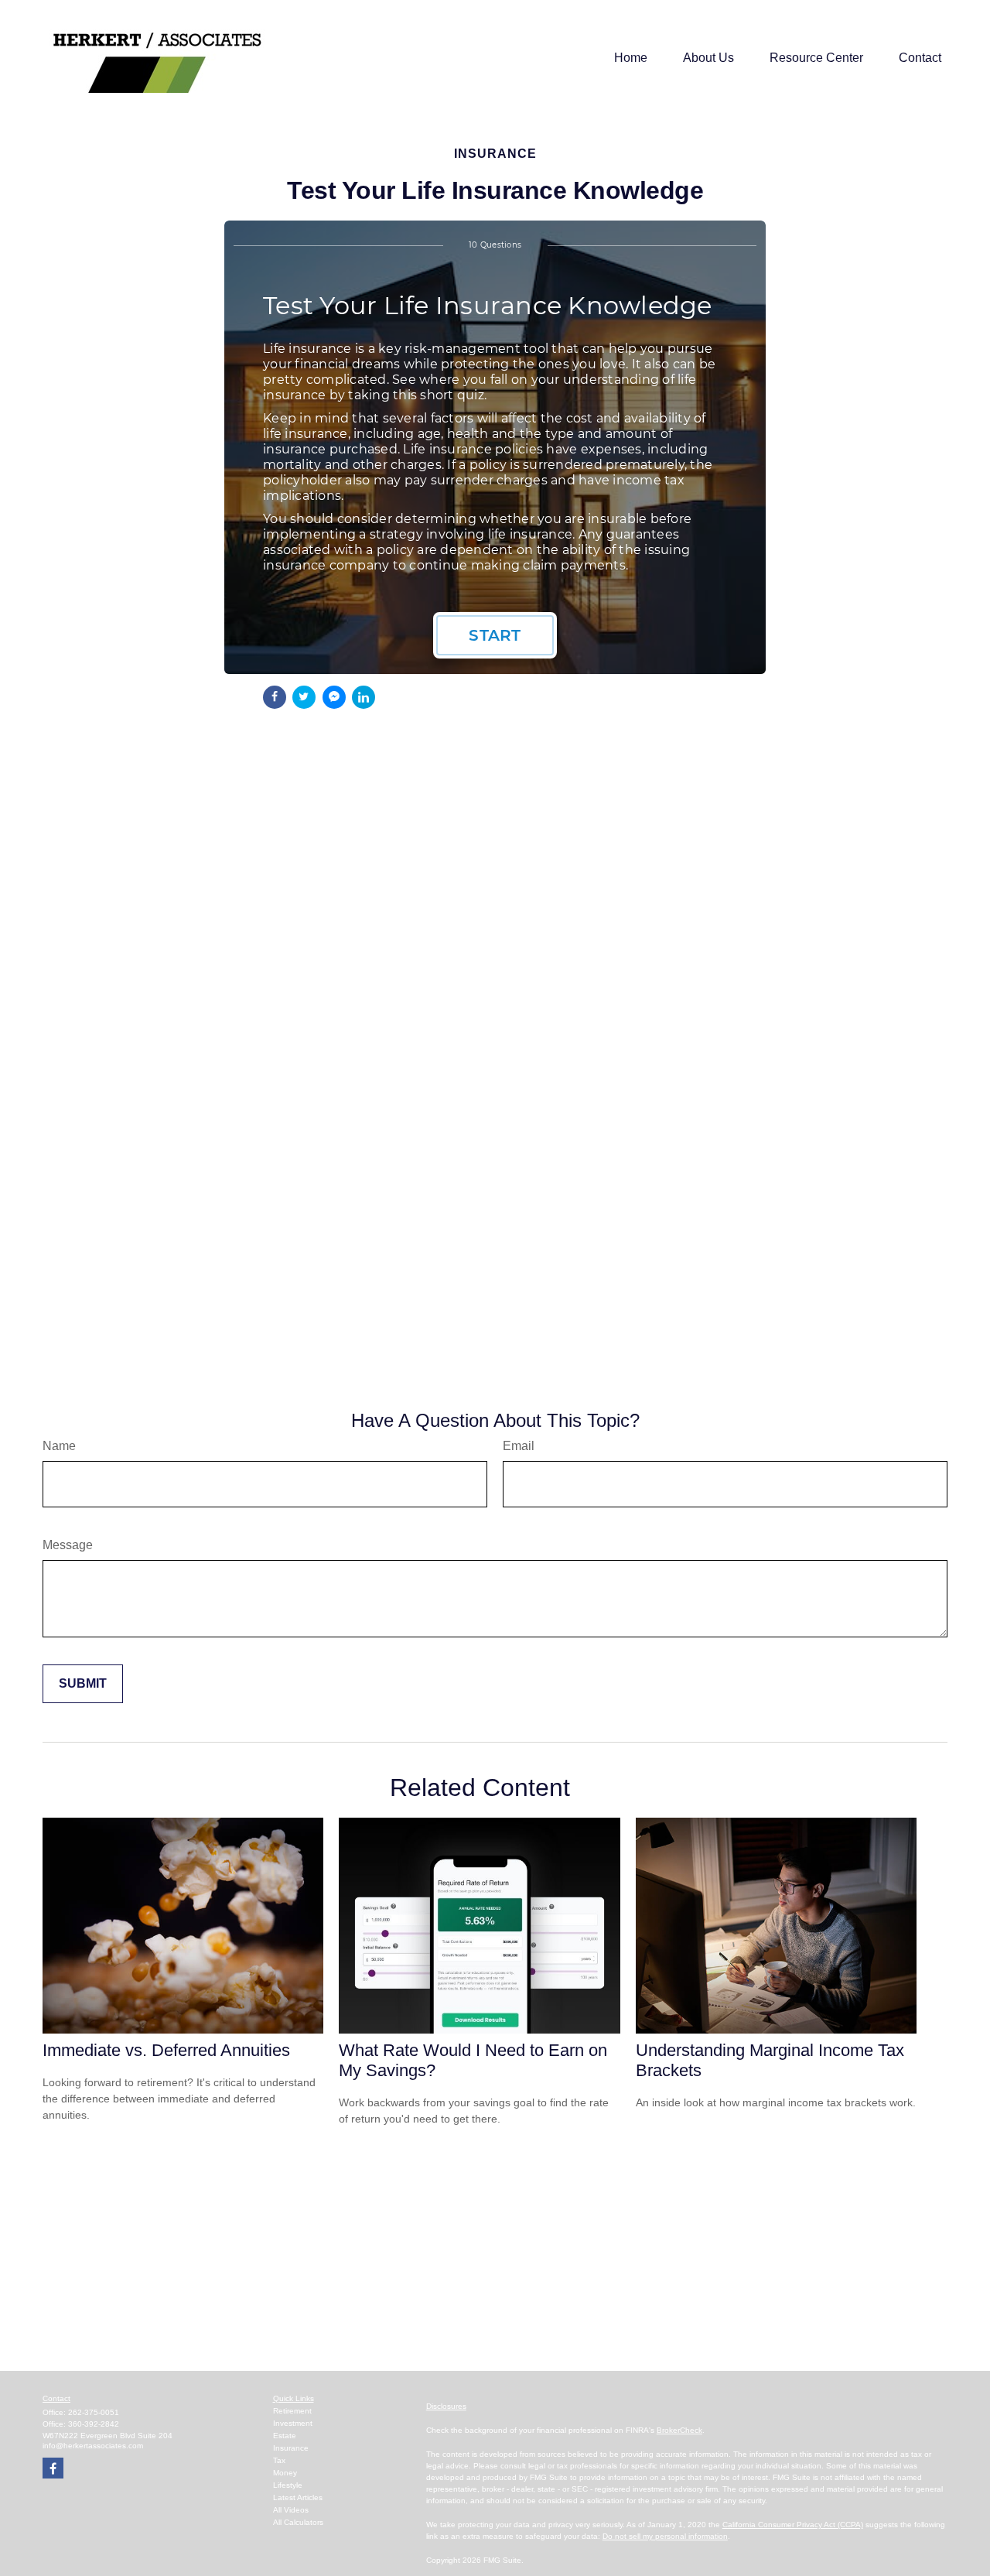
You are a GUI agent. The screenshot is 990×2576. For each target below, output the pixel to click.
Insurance (291, 2448)
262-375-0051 (94, 2412)
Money (285, 2473)
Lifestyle (288, 2485)
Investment (293, 2423)
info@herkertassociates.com (93, 2446)
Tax (279, 2460)
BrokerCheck (679, 2430)
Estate (285, 2436)
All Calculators (298, 2522)
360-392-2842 (94, 2424)
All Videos (291, 2510)
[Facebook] (53, 2468)
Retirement (292, 2411)
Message (68, 1545)
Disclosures (446, 2406)
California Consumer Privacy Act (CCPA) (793, 2525)
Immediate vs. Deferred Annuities (166, 2050)
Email (519, 1446)
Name (59, 1446)
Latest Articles (298, 2497)
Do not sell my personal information (665, 2536)
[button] (631, 58)
